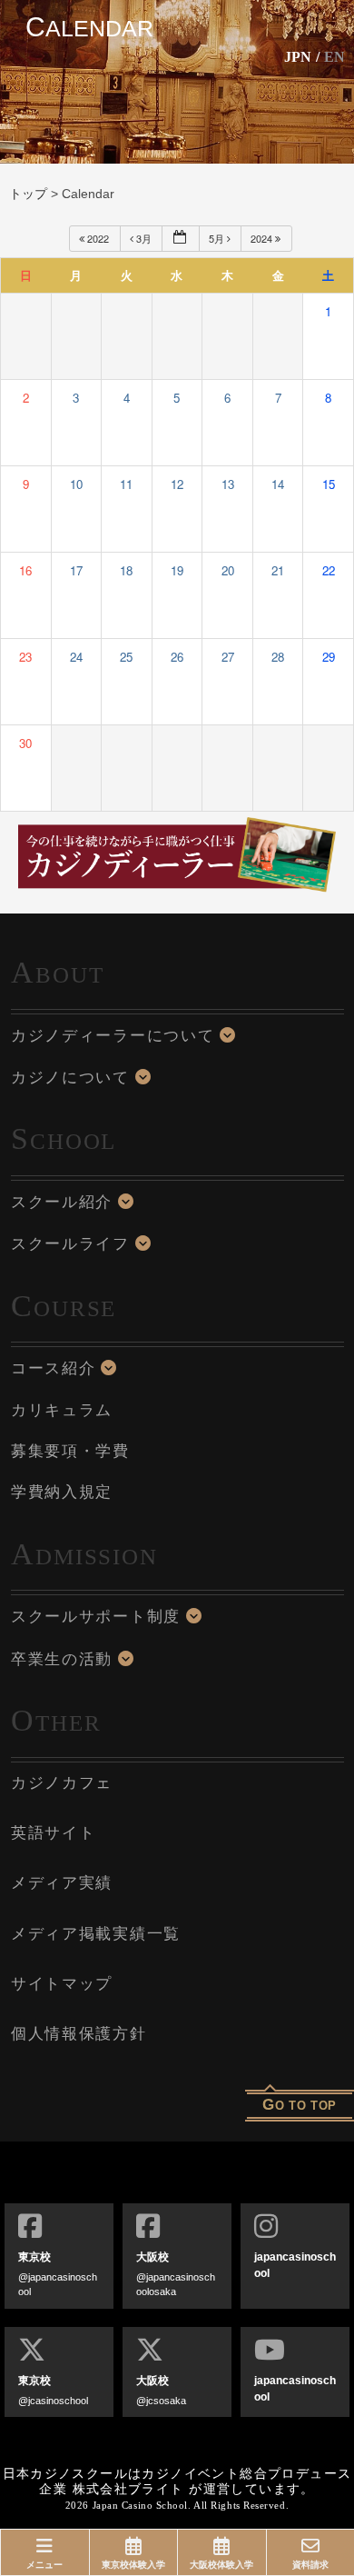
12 (177, 484)
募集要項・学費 (70, 1451)
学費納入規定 (62, 1492)
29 (329, 657)
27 (228, 657)
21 (278, 570)
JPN (298, 57)
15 (329, 484)
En (334, 57)
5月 (218, 238)
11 (126, 484)
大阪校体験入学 (221, 2565)
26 (177, 657)
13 (228, 484)
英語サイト (54, 1833)
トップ (28, 194)
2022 (98, 238)
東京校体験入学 (133, 2565)
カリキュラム (62, 1410)
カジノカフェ (62, 1783)
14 (278, 484)
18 (126, 570)
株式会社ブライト (128, 2489)
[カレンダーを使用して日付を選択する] (181, 239)
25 (126, 657)
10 (76, 484)
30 (25, 743)
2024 (263, 238)
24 (76, 657)
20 (228, 570)
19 (177, 570)
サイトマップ (62, 1984)
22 (329, 570)
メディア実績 (62, 1883)
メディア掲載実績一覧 (96, 1934)
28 (278, 657)
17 (76, 570)
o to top (300, 2105)
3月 (144, 238)
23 (25, 657)
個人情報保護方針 (79, 2034)
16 (25, 570)
